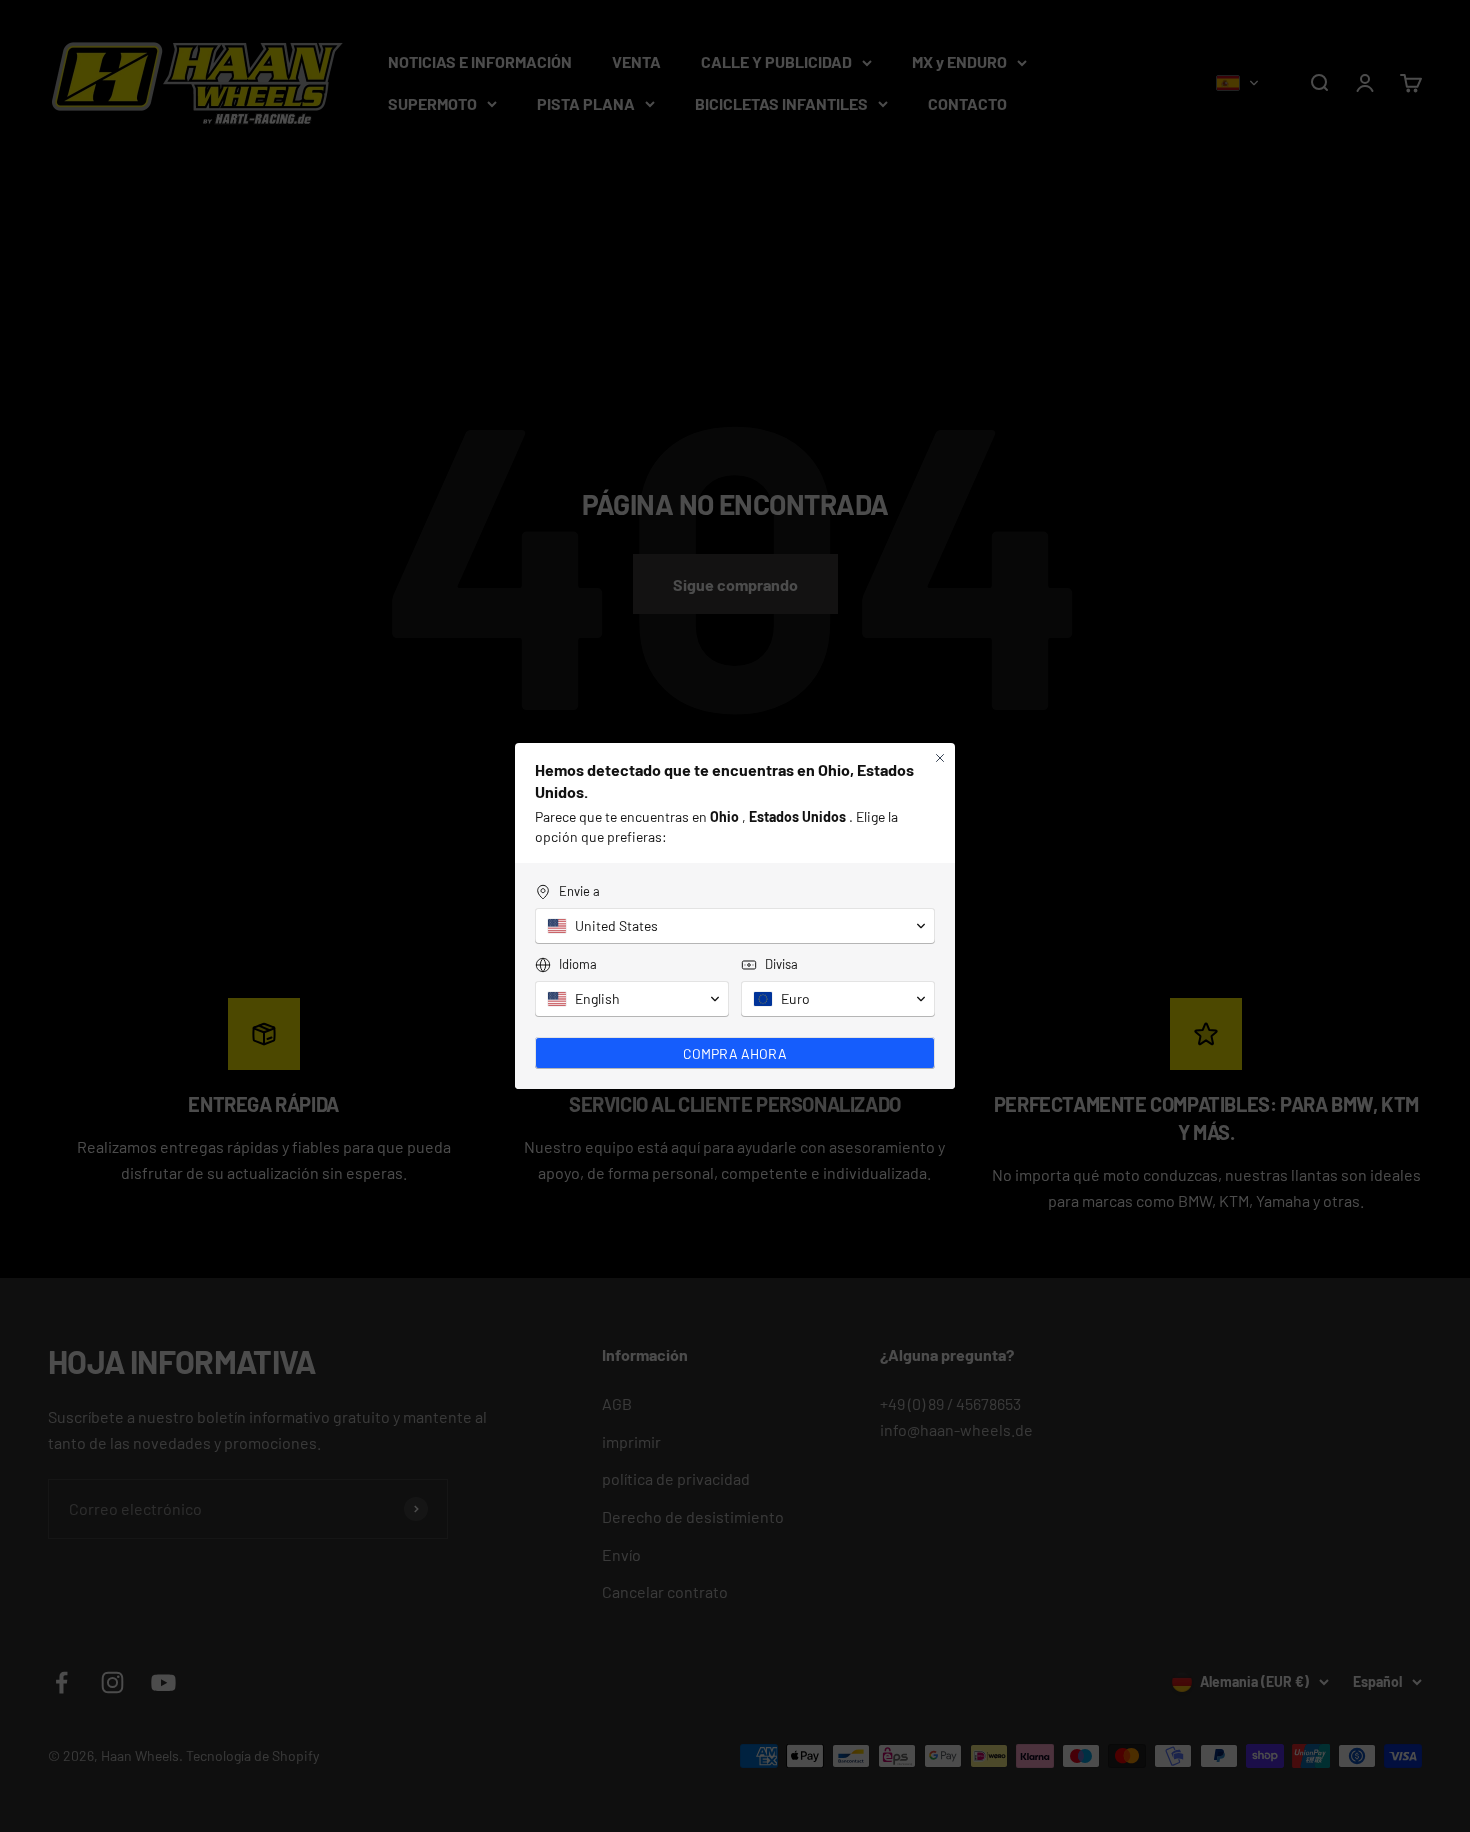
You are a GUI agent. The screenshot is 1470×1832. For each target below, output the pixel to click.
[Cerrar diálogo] (940, 758)
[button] (735, 926)
